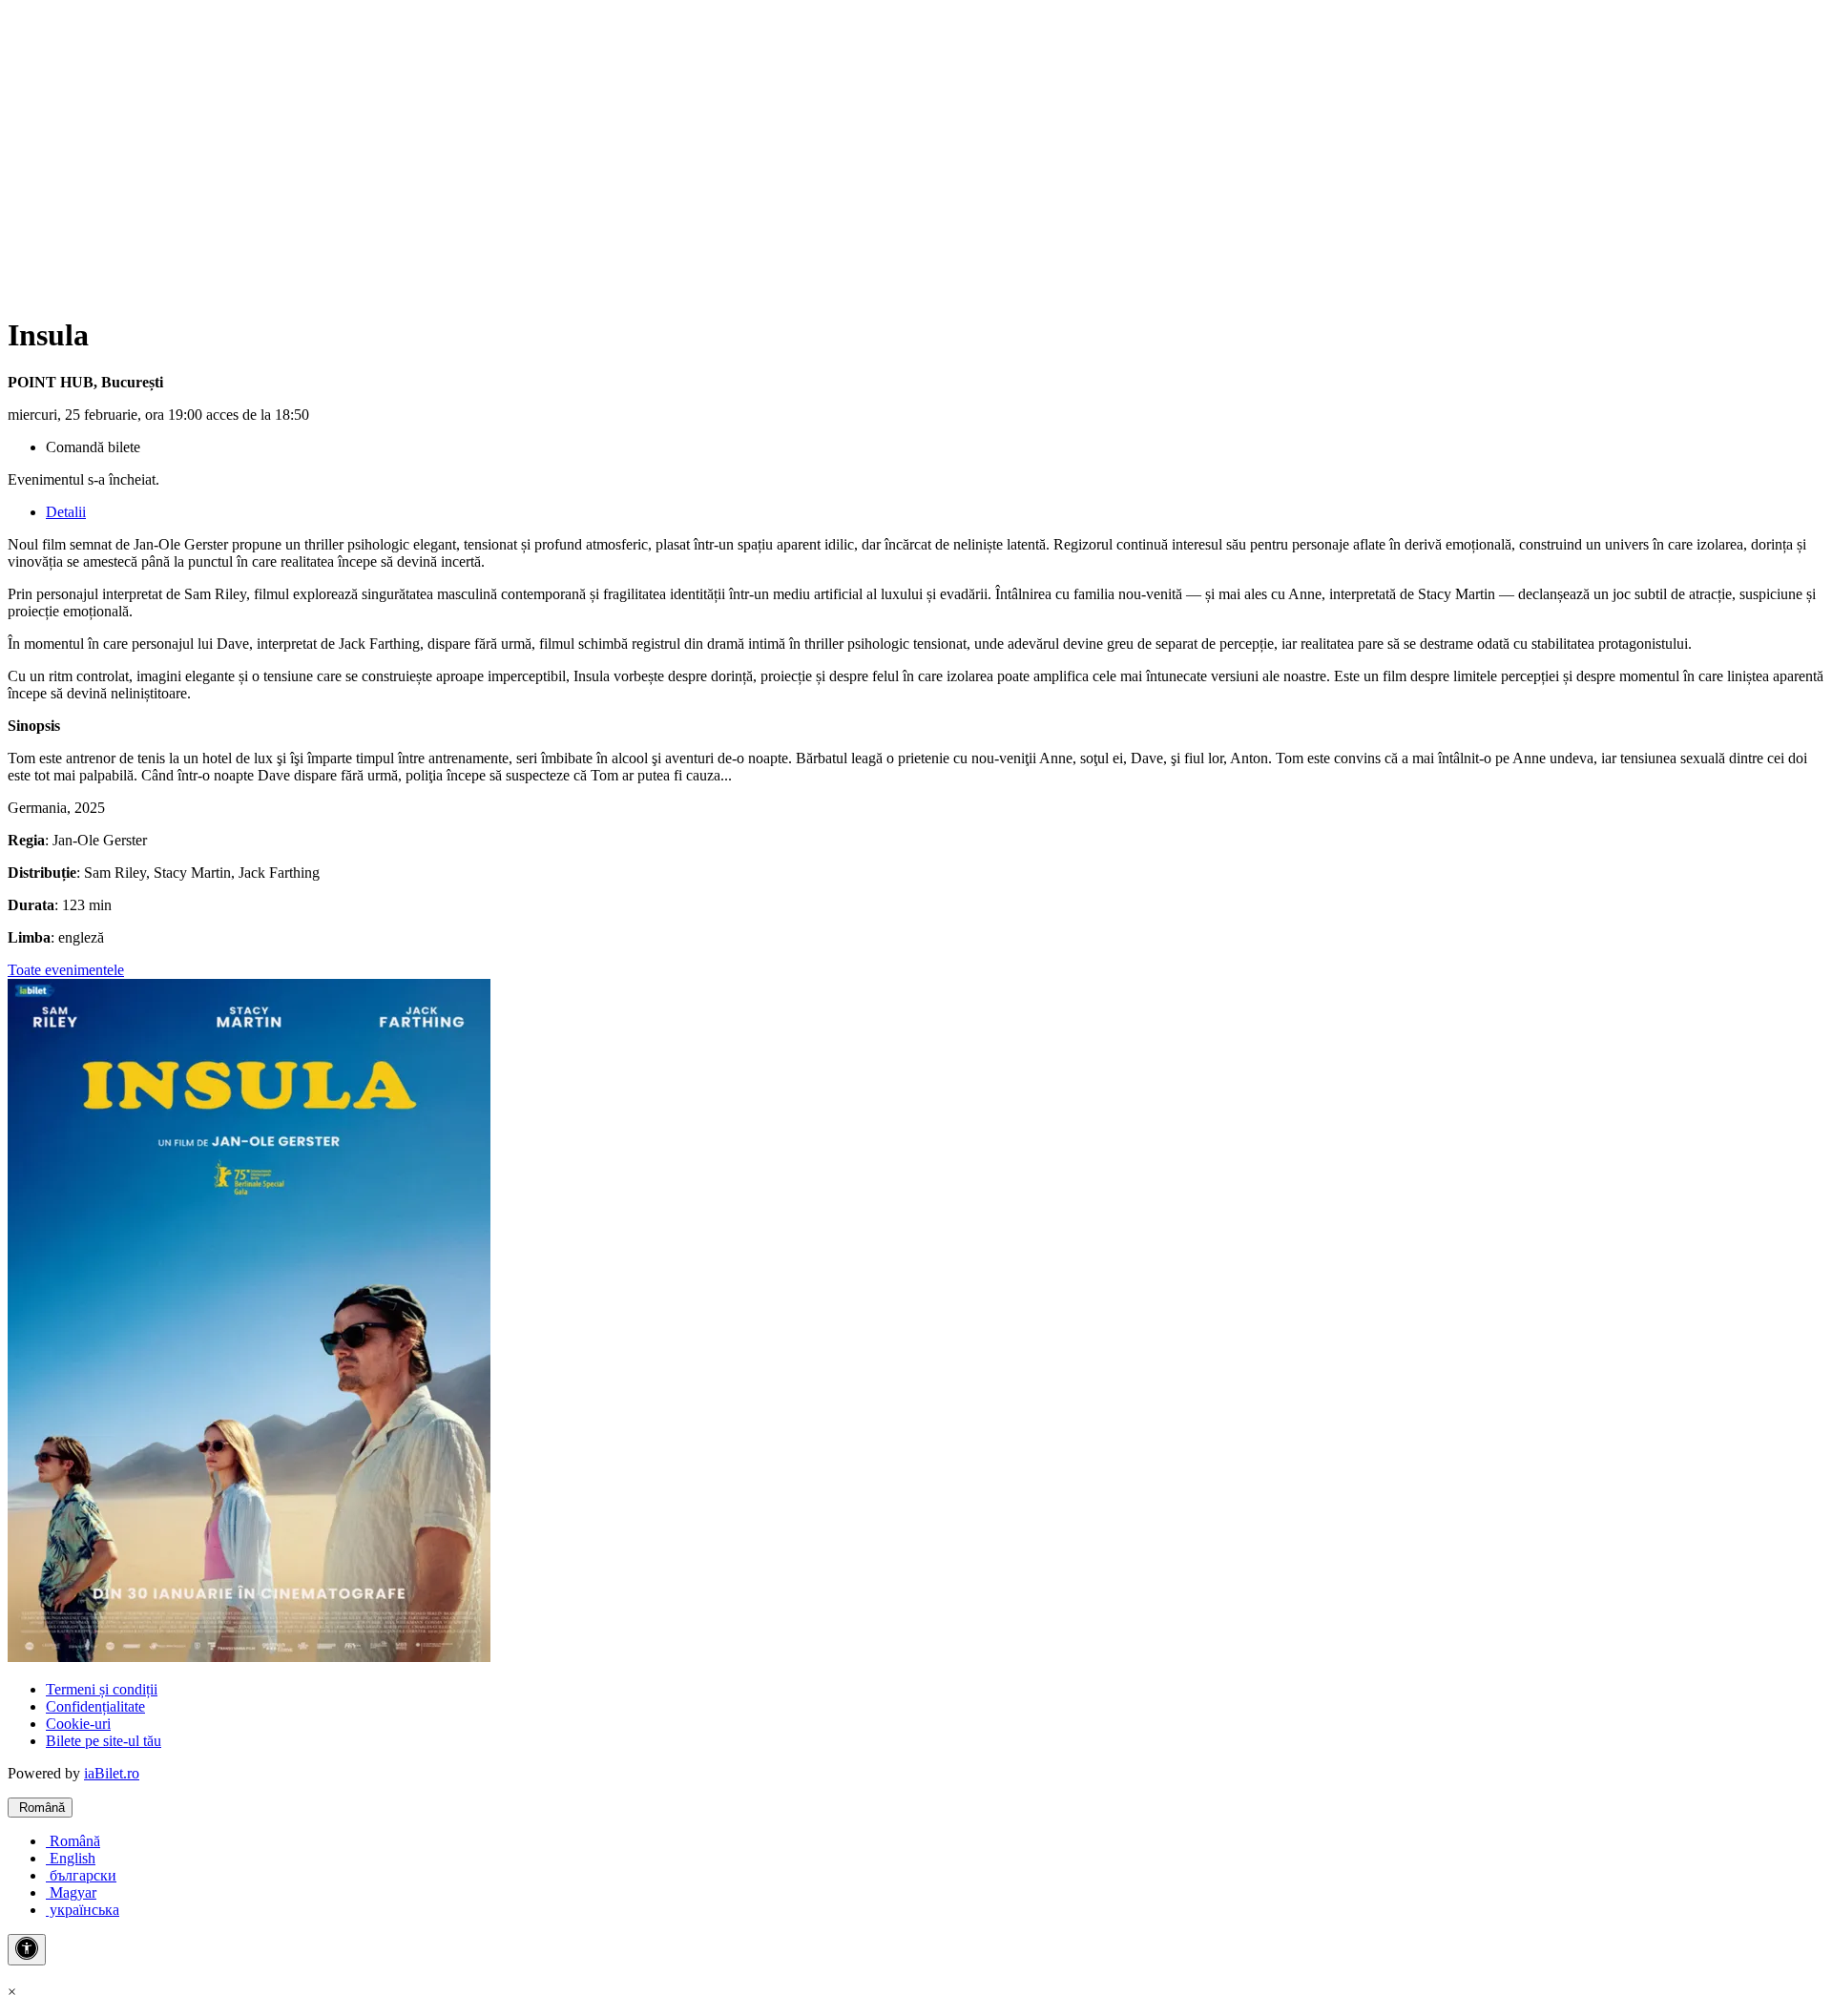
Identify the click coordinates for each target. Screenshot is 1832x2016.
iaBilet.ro (112, 1773)
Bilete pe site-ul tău (104, 1741)
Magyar (71, 1892)
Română (40, 1808)
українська (83, 1910)
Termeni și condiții (102, 1689)
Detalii (66, 512)
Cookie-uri (78, 1724)
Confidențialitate (95, 1706)
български (81, 1875)
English (71, 1858)
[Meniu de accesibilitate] (27, 1950)
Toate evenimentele (66, 970)
